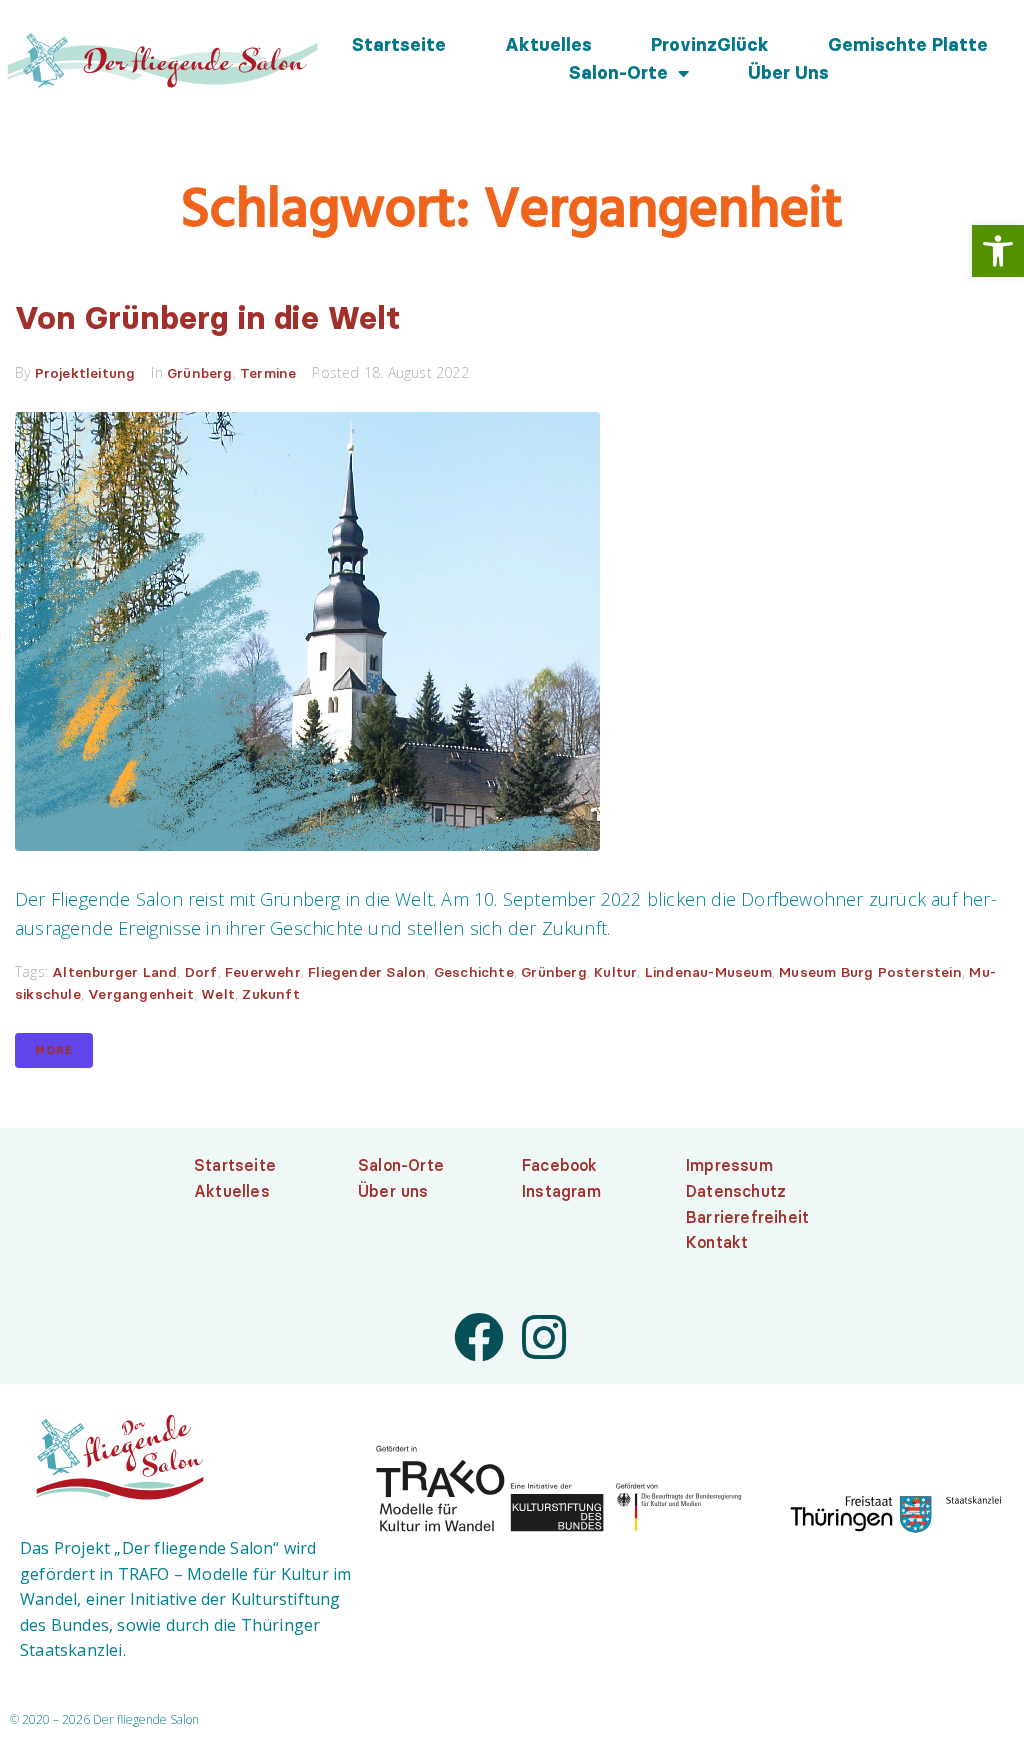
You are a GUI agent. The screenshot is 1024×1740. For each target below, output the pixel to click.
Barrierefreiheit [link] (747, 1217)
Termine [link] (268, 373)
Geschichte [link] (474, 972)
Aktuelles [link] (548, 45)
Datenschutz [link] (736, 1191)
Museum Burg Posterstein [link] (870, 972)
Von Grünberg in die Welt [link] (208, 317)
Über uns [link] (788, 73)
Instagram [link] (561, 1191)
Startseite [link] (399, 45)
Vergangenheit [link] (141, 994)
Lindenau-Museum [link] (708, 972)
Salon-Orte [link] (618, 73)
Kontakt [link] (717, 1242)
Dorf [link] (201, 972)
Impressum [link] (729, 1165)
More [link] (54, 1050)
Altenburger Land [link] (114, 972)
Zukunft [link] (270, 994)
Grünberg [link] (200, 373)
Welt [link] (218, 994)
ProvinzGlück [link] (710, 45)
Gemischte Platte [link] (908, 45)
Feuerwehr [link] (263, 972)
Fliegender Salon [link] (367, 972)
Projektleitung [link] (85, 373)
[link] (998, 251)
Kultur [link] (615, 972)
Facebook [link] (560, 1165)
